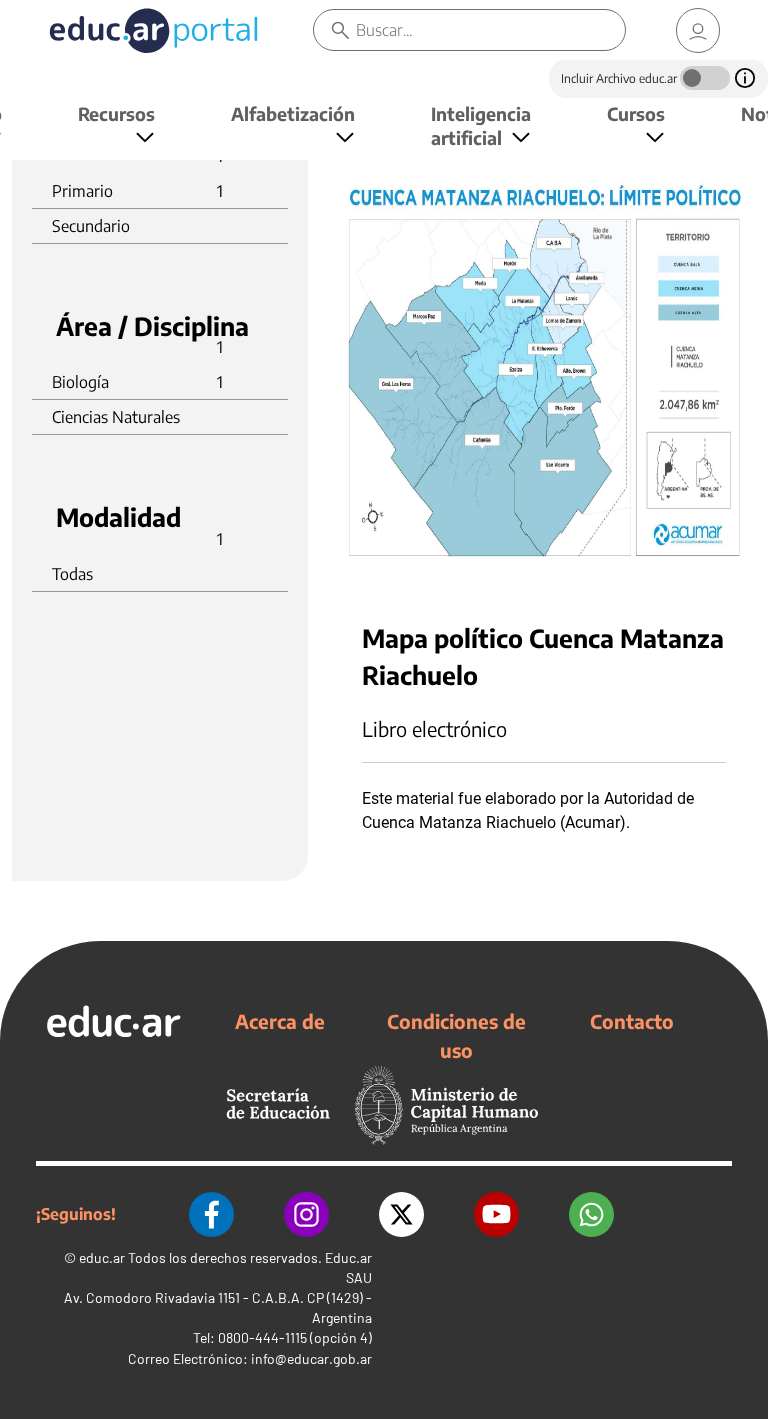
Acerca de (280, 1021)
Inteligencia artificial (481, 125)
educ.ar (102, 1257)
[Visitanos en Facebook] (211, 1214)
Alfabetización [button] (293, 113)
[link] (698, 30)
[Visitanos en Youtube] (496, 1214)
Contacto (632, 1021)
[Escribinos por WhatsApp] (591, 1214)
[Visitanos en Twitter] (401, 1214)
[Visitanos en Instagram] (306, 1214)
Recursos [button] (116, 113)
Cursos (636, 113)
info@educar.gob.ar (311, 1358)
